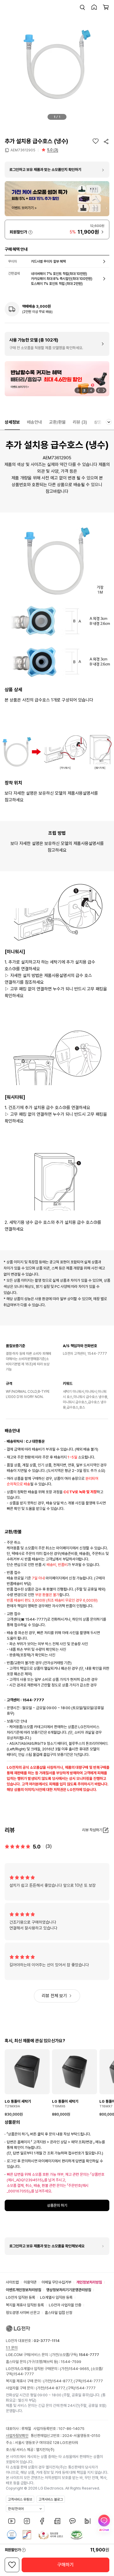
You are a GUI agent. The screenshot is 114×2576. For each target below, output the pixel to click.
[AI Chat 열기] (104, 2523)
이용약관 (30, 2282)
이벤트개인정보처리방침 (24, 2290)
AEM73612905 (23, 150)
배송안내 (34, 422)
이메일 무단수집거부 (56, 2282)
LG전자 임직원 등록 (20, 2297)
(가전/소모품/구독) (74, 2355)
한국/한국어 (16, 2509)
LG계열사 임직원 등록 (56, 2297)
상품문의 (102, 422)
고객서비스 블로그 (51, 2499)
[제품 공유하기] (106, 141)
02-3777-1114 (47, 2341)
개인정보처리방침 (89, 2282)
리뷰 (80, 422)
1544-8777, (63, 2381)
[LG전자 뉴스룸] (57, 2521)
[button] (82, 7)
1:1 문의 (12, 2348)
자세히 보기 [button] (30, 232)
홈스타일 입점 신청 (58, 2313)
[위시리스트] (96, 141)
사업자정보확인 (17, 2436)
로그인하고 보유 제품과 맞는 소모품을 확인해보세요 (47, 2246)
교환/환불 (57, 422)
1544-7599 (71, 2362)
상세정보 (12, 422)
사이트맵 (12, 2282)
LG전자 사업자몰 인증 (65, 2305)
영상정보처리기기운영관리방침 (69, 2290)
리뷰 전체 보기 (54, 1996)
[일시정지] (78, 390)
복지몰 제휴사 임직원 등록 (25, 2305)
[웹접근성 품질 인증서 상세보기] (77, 2535)
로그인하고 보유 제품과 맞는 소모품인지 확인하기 (45, 170)
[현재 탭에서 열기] (57, 379)
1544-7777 (24, 2374)
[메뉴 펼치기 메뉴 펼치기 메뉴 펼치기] (109, 422)
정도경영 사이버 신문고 (23, 2313)
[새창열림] (12, 2521)
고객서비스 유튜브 (20, 2499)
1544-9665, (80, 2369)
